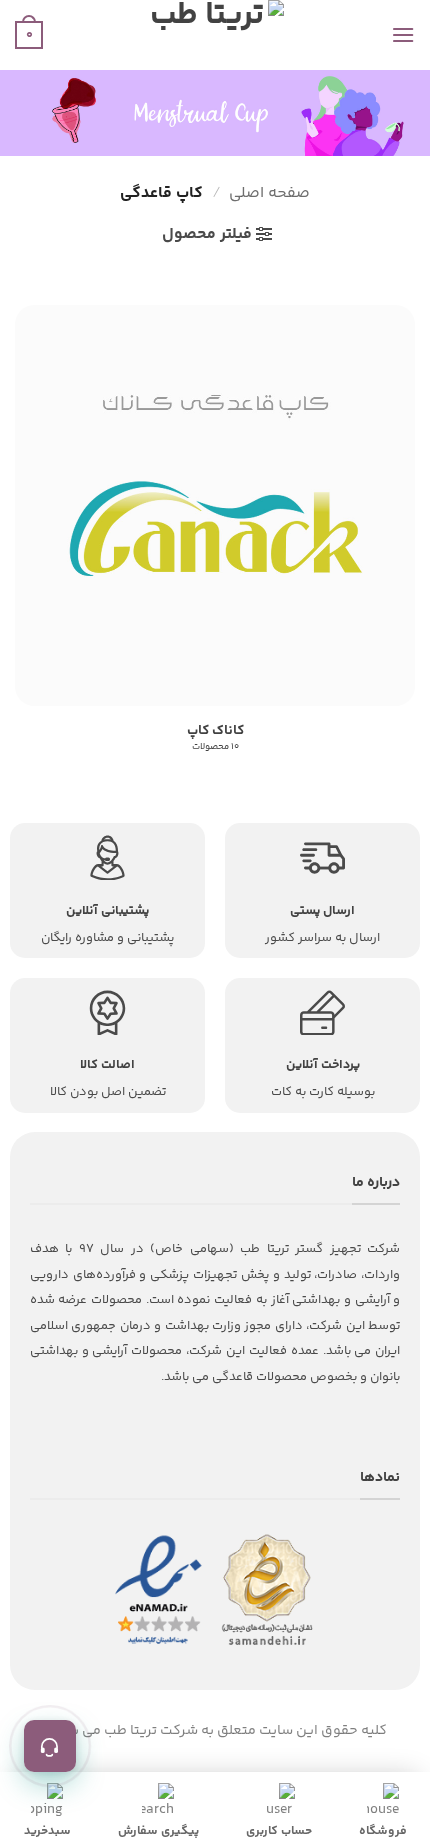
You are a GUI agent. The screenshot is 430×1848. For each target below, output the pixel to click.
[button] (403, 34)
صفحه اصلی (269, 193)
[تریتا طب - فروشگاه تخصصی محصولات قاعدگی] (215, 35)
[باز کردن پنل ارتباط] (50, 1746)
